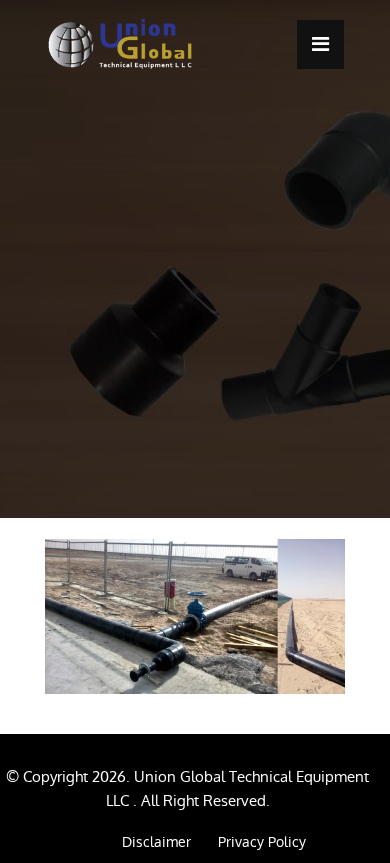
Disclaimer (156, 842)
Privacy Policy (262, 842)
